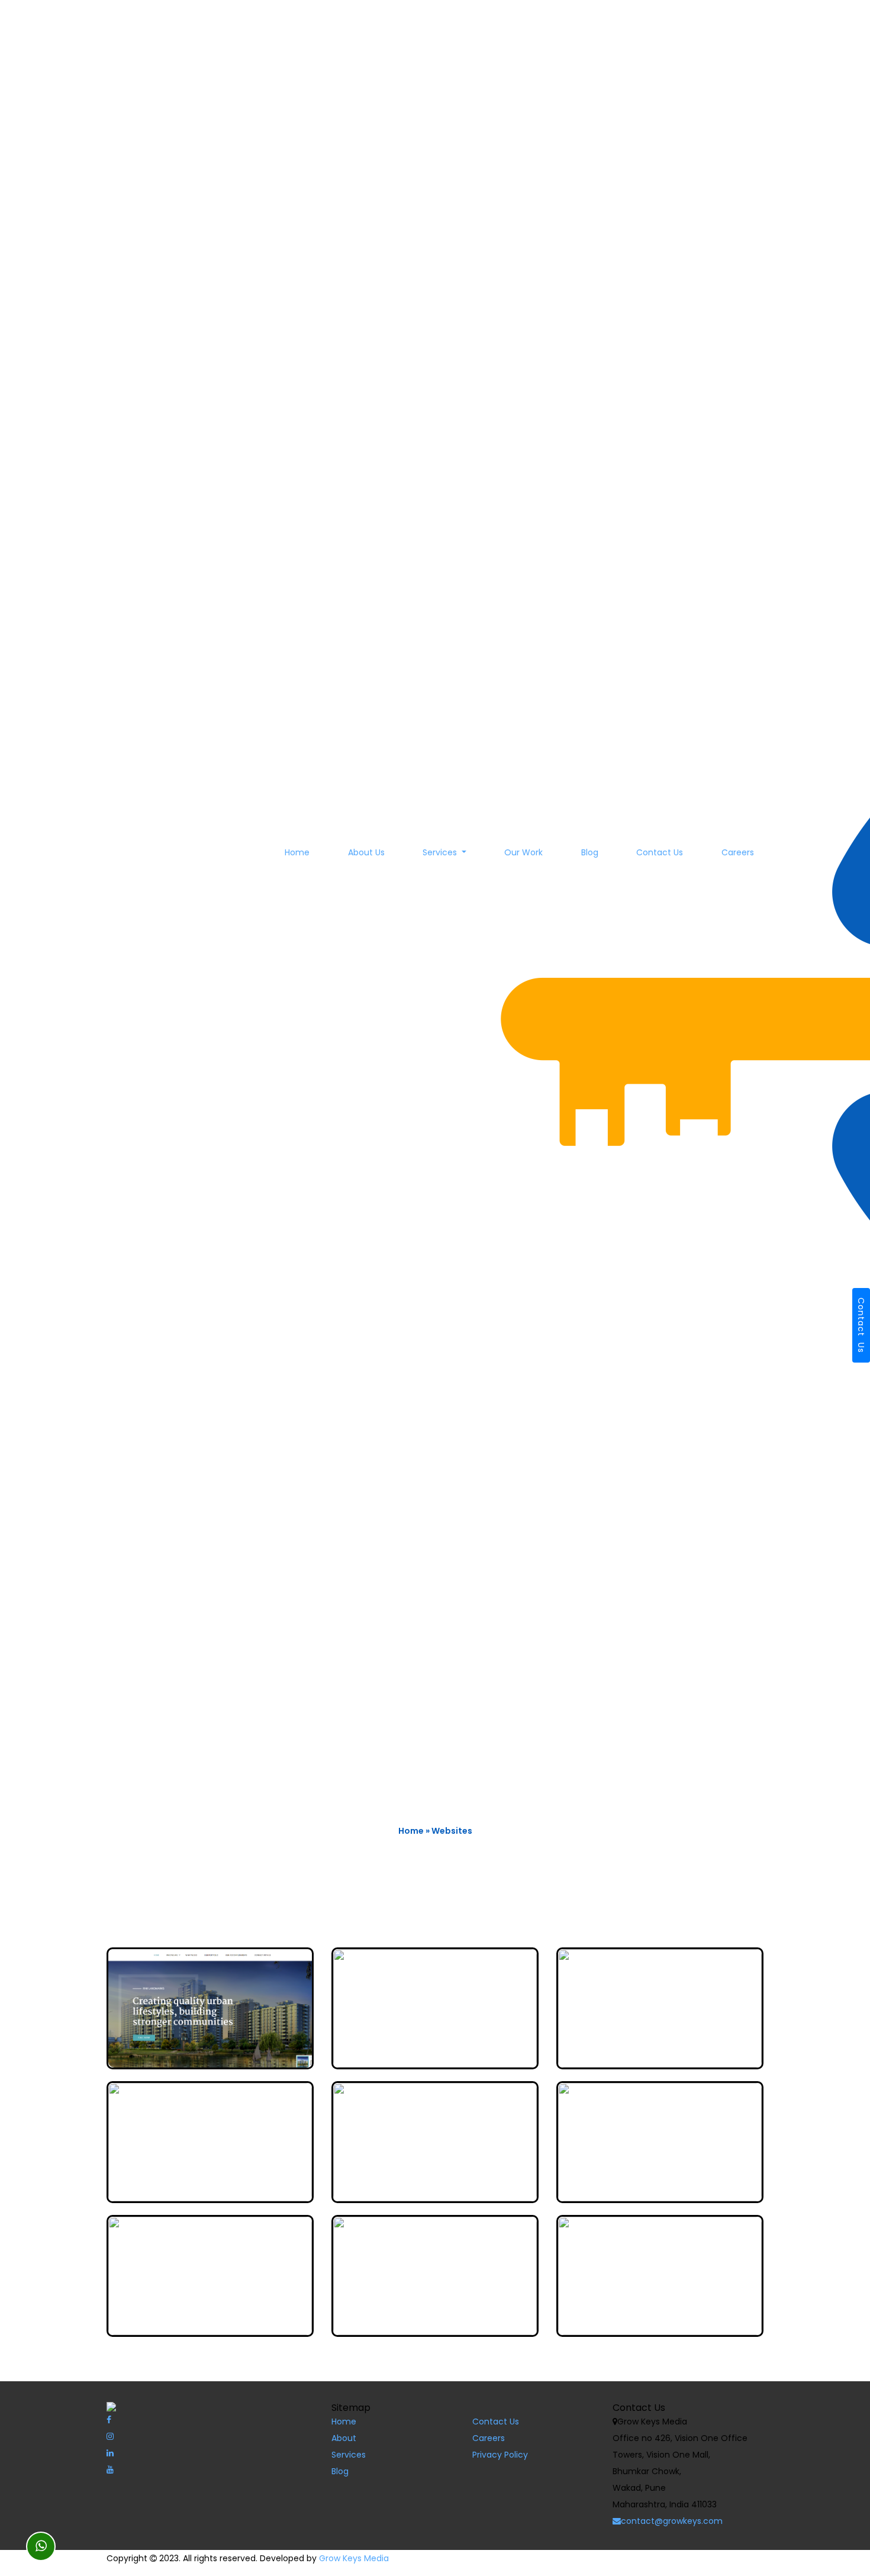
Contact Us (660, 852)
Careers (738, 852)
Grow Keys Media (354, 2558)
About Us (366, 852)
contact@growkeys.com (672, 2521)
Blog (590, 852)
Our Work (523, 852)
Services (441, 852)
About (344, 2438)
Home (297, 852)
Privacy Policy (500, 2455)
